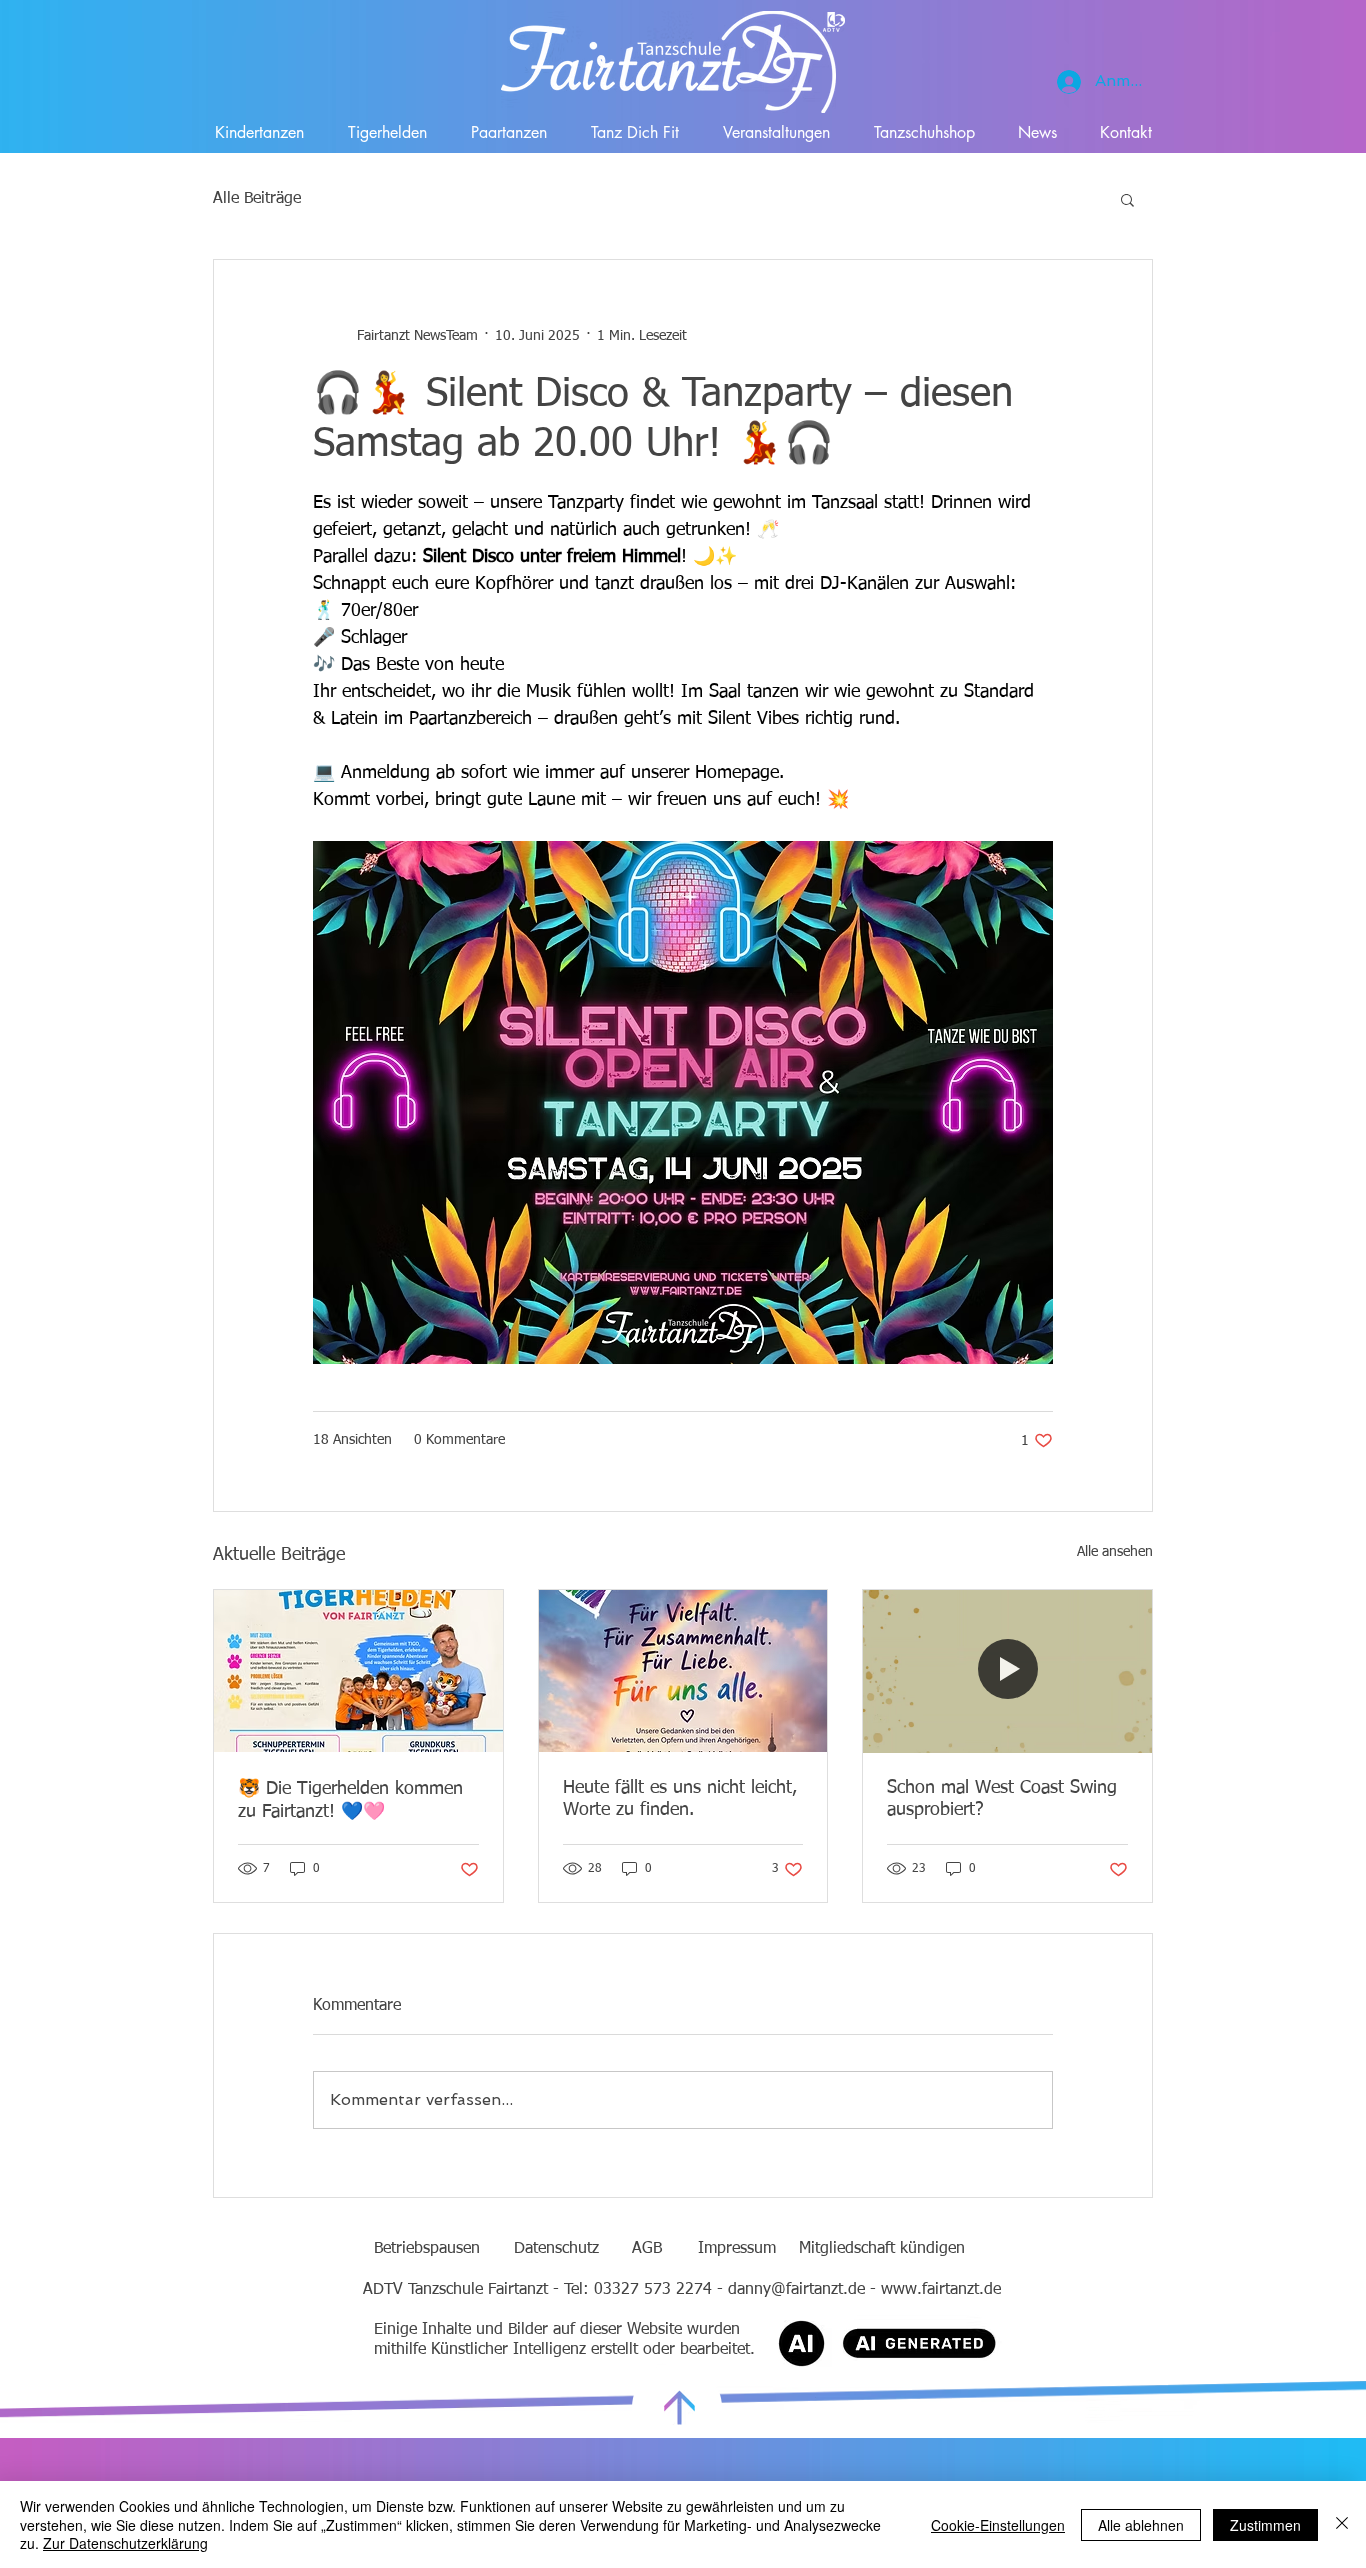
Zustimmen (1265, 2525)
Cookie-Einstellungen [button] (998, 2525)
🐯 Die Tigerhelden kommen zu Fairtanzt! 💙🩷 (350, 1800)
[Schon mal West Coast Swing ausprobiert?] (1007, 1671)
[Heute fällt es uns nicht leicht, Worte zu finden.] (683, 1671)
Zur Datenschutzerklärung (125, 2543)
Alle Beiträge (257, 199)
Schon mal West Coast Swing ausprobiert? (1002, 1799)
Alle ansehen (1115, 1552)
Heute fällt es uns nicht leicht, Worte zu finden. (680, 1799)
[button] (1127, 199)
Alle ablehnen (1141, 2525)
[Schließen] (1342, 2524)
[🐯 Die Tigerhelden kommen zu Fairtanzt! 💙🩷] (358, 1671)
